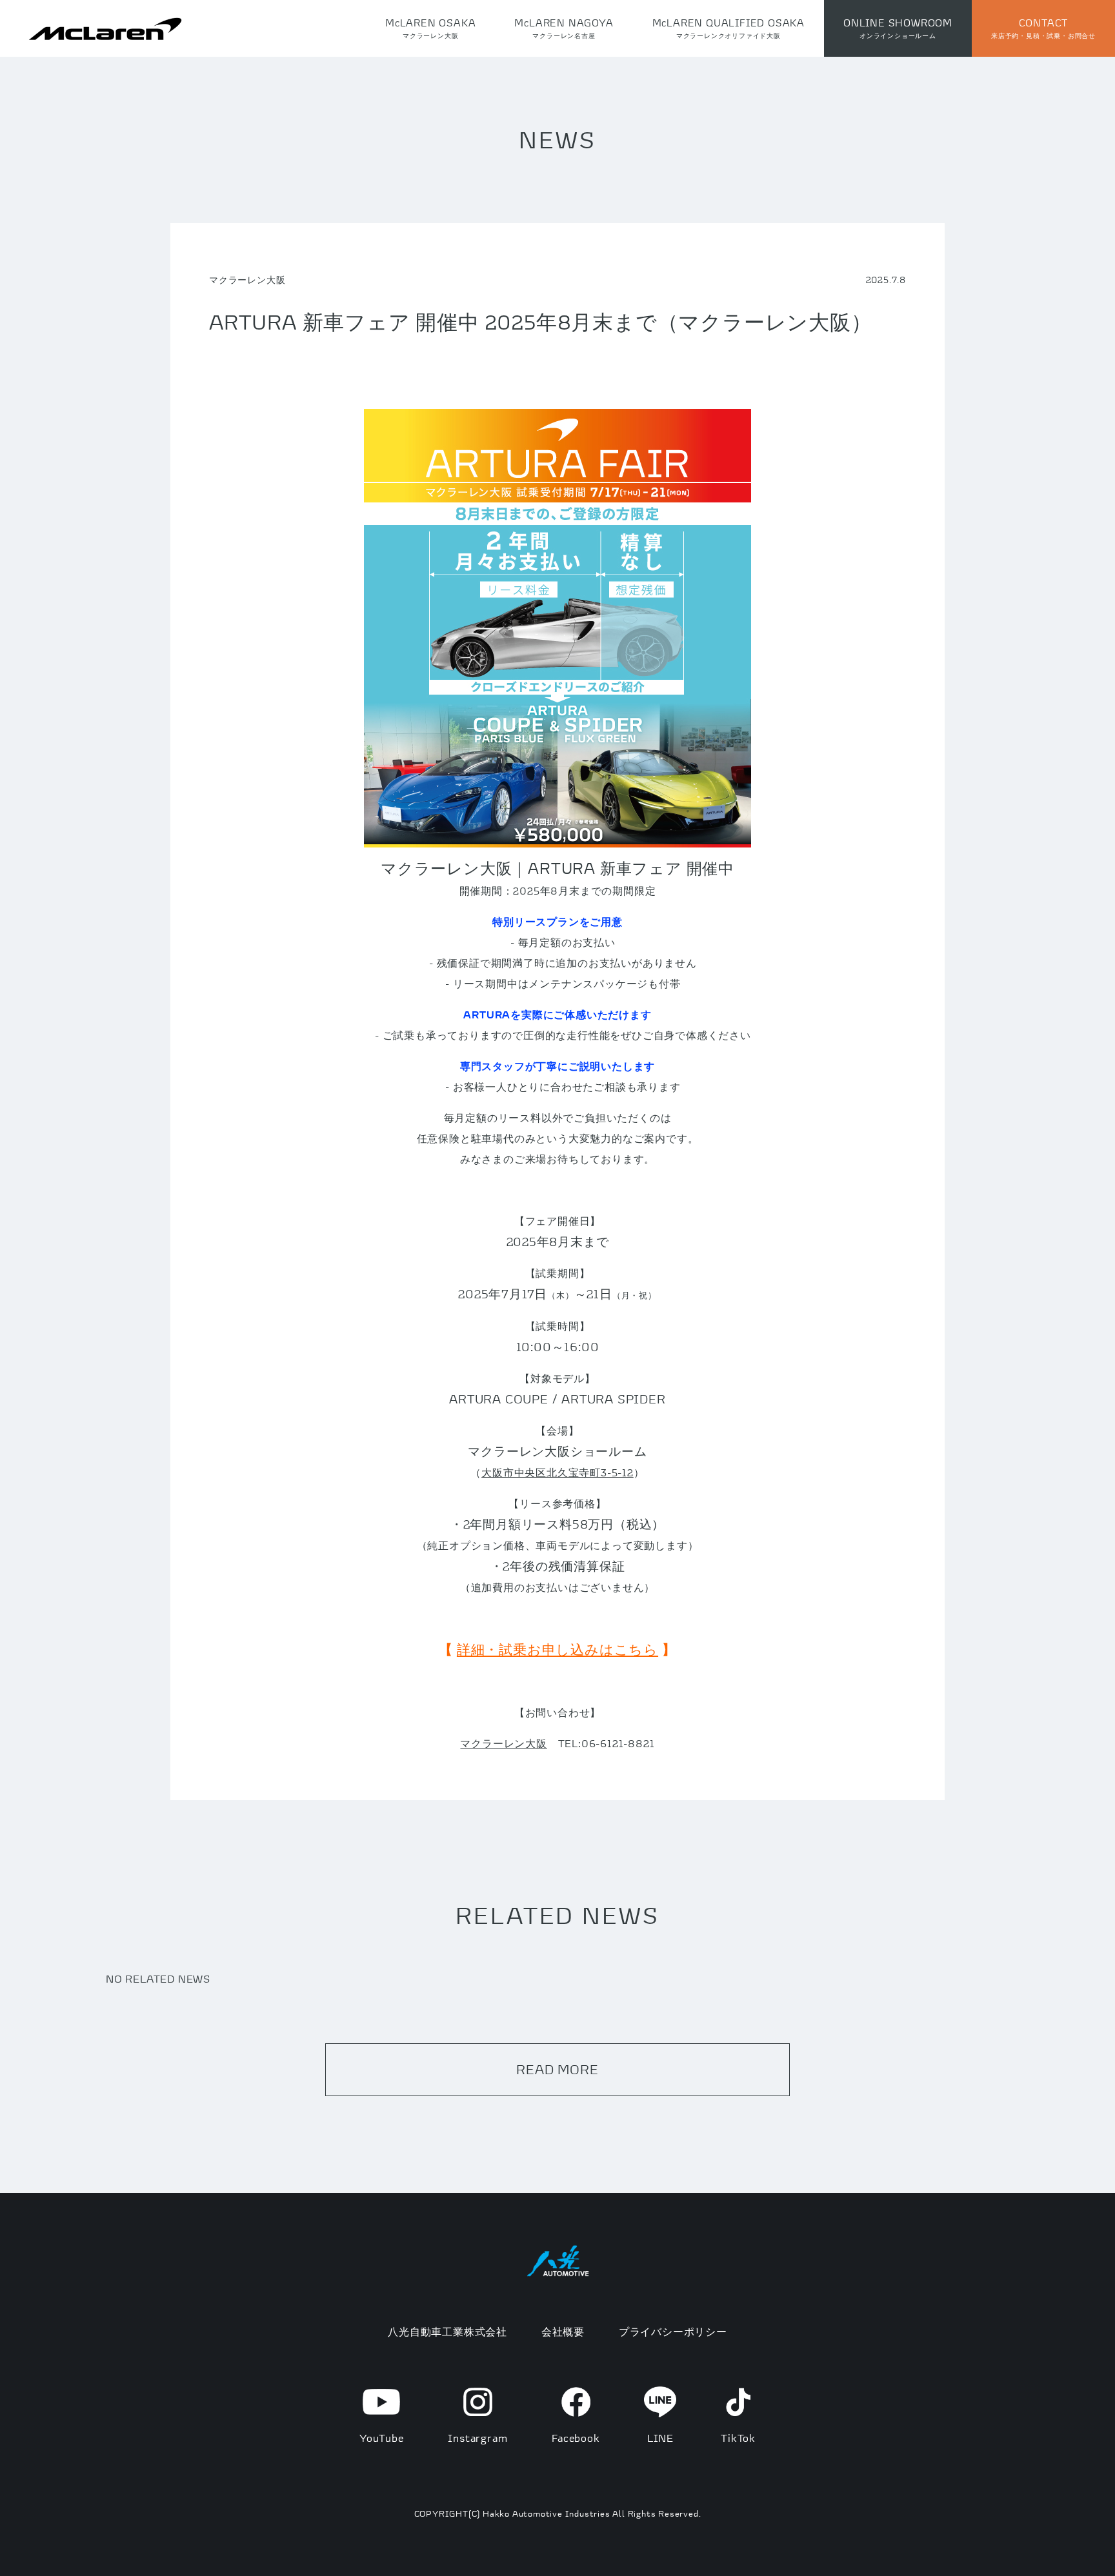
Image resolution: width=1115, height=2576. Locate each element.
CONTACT (1043, 28)
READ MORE (557, 2069)
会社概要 (563, 2332)
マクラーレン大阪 (503, 1743)
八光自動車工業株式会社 (447, 2332)
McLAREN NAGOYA (564, 28)
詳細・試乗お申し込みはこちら (557, 1650)
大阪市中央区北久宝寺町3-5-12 (557, 1472)
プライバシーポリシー (673, 2332)
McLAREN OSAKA (430, 28)
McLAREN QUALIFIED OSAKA (728, 28)
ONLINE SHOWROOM (898, 28)
